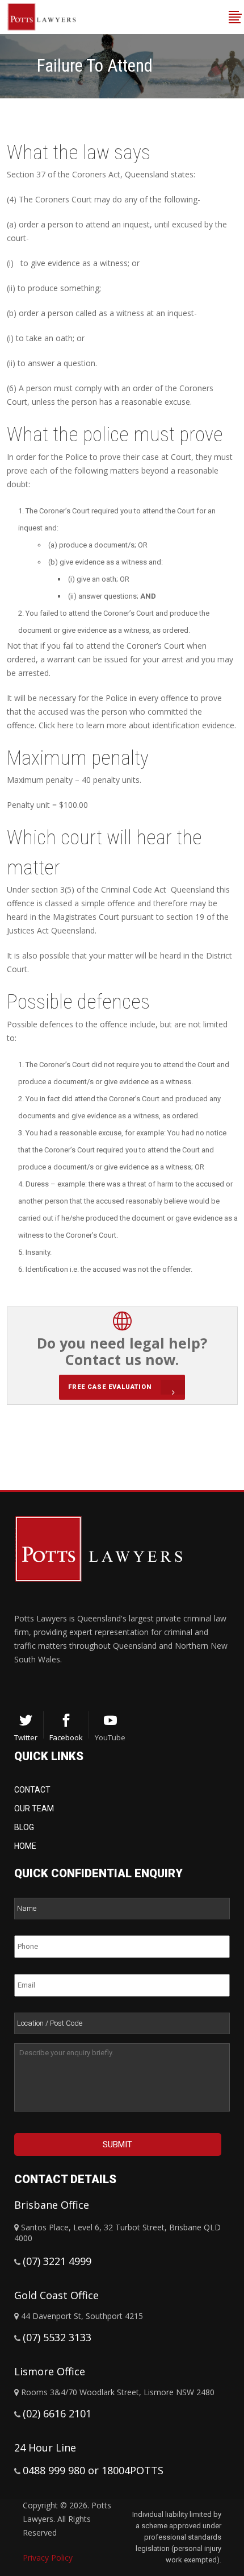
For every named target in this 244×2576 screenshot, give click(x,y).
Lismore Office (50, 2371)
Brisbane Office (52, 2205)
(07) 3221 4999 (57, 2261)
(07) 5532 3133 (57, 2337)
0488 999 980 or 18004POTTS (93, 2470)
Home (25, 1846)
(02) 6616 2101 (57, 2413)
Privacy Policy (48, 2558)
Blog (24, 1827)
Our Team (34, 1808)
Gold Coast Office (56, 2295)
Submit (117, 2144)
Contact (32, 1790)
